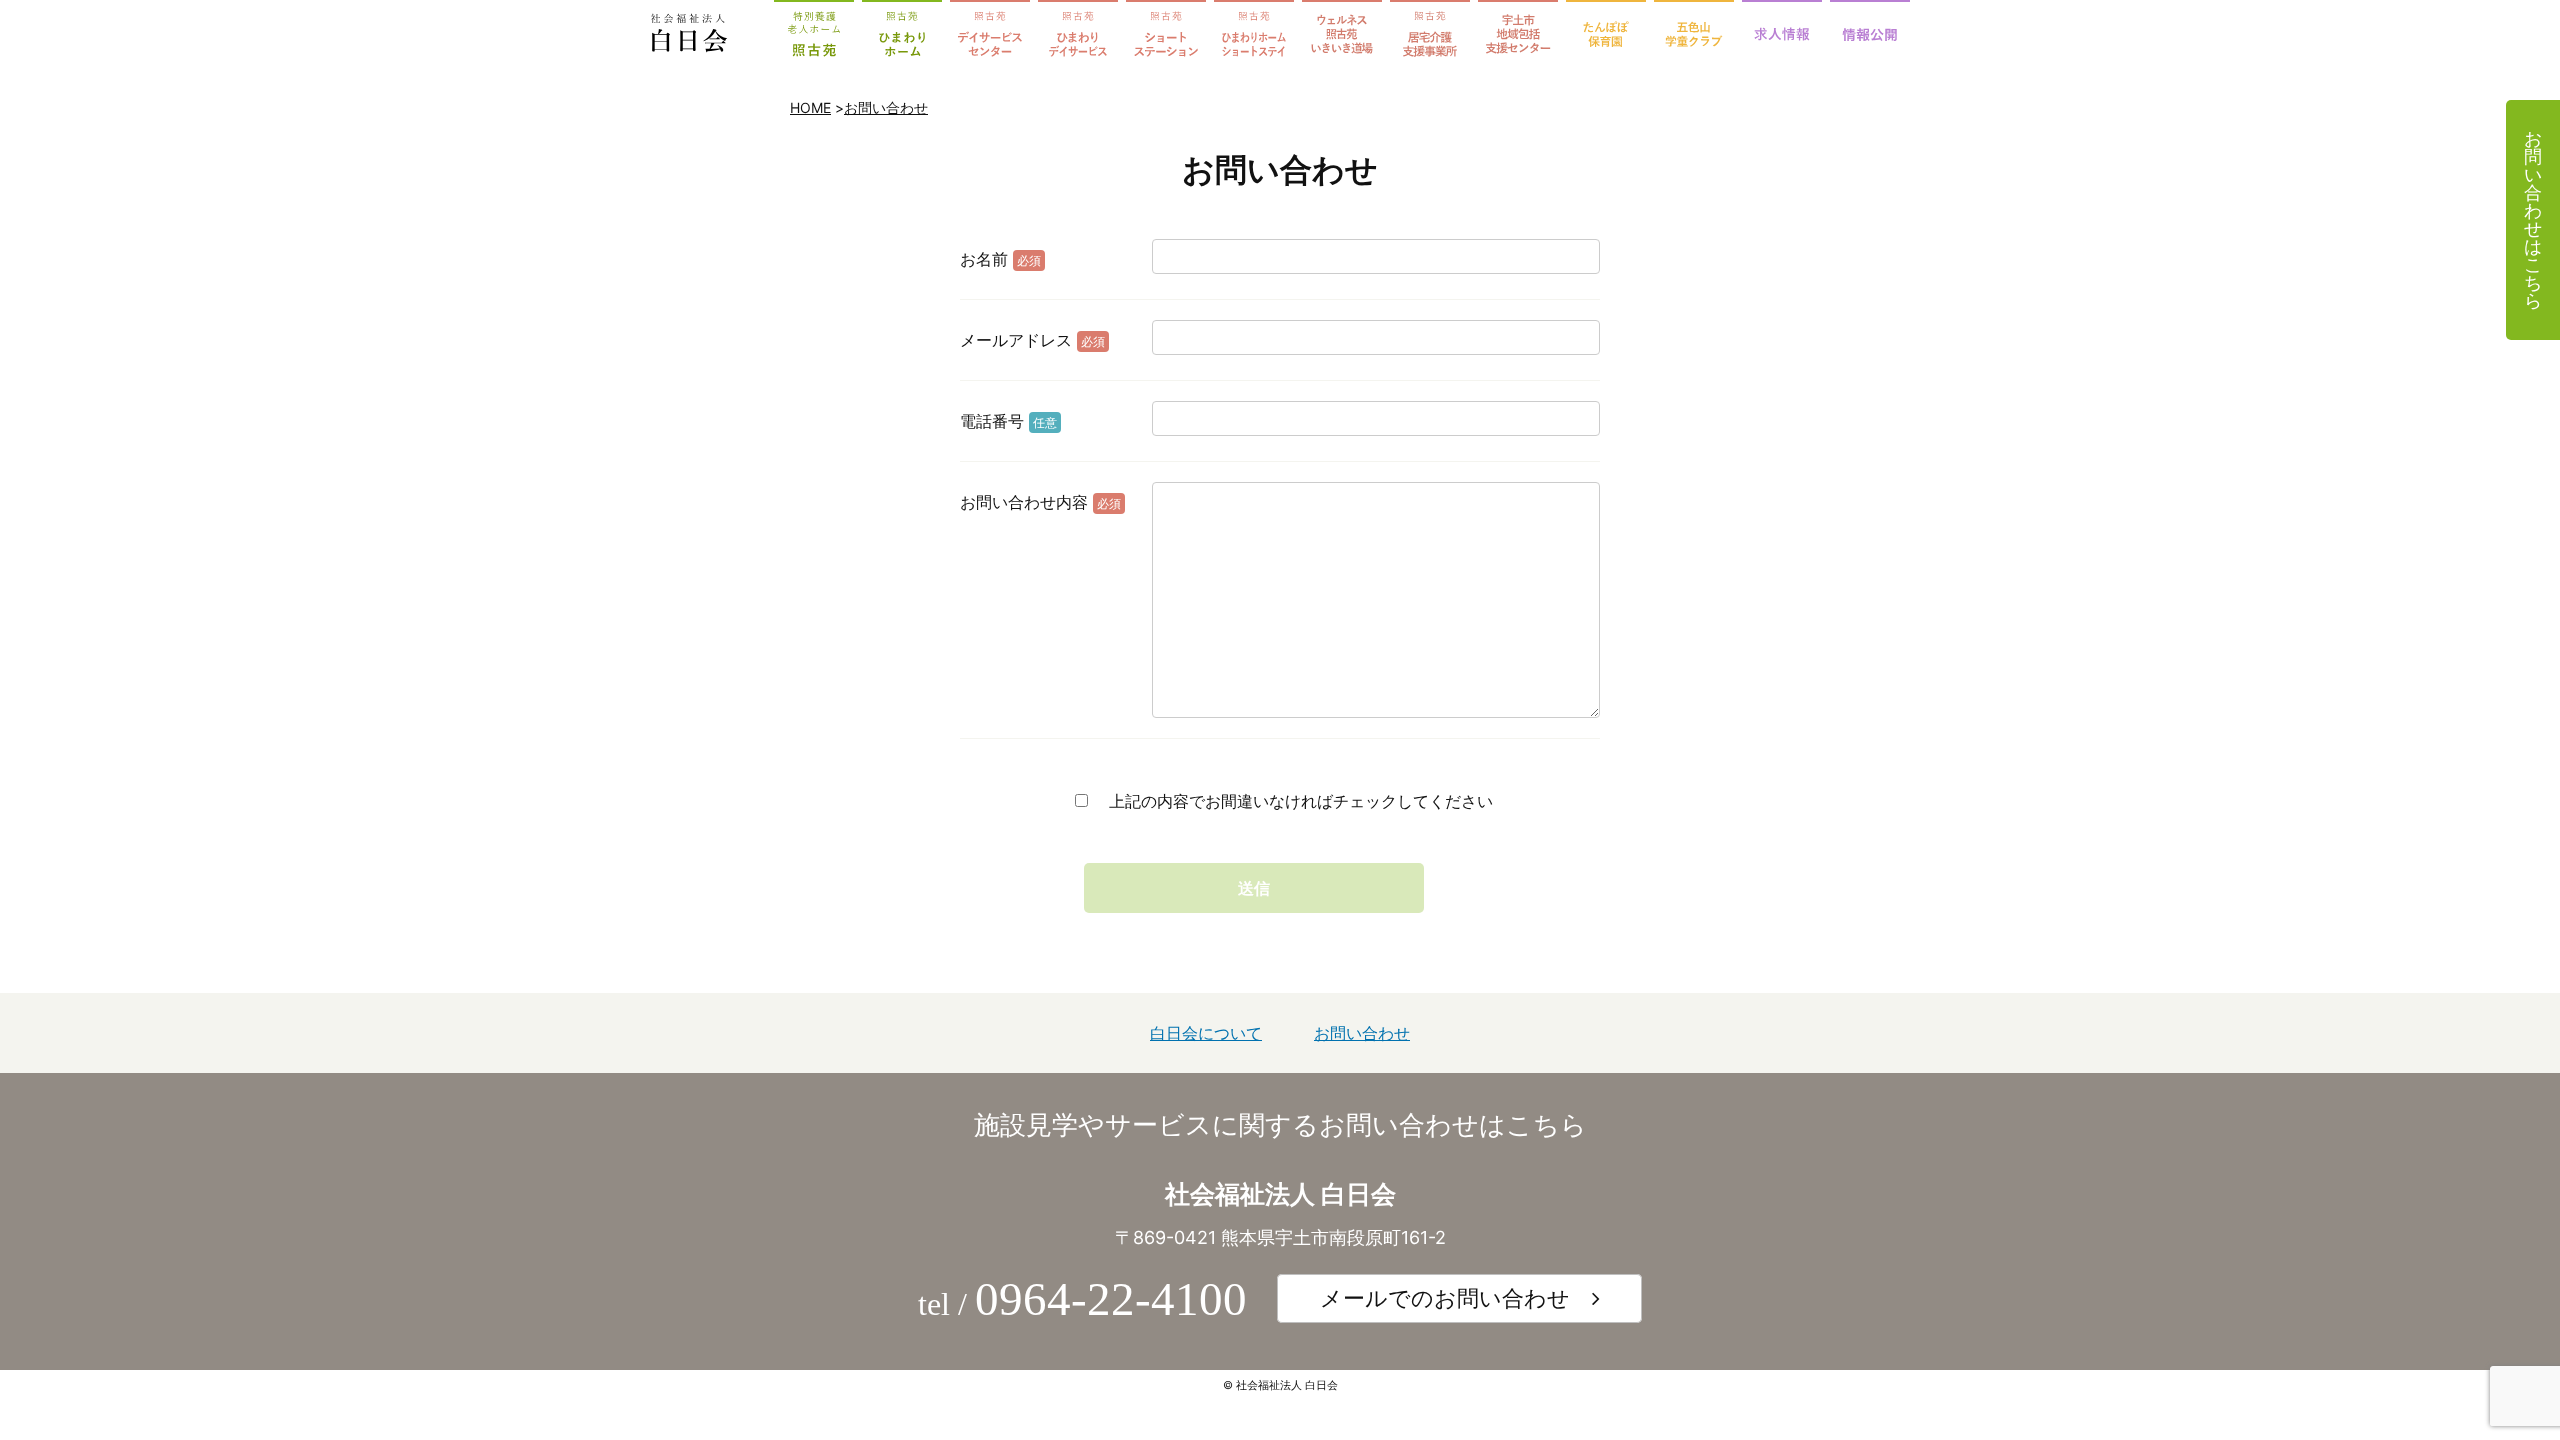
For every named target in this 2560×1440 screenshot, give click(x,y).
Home (810, 107)
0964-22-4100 (1111, 1299)
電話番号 (1008, 421)
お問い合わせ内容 (1040, 502)
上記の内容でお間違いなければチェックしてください (1298, 801)
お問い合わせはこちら (2533, 219)
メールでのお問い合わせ (1445, 1298)
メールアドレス (1032, 340)
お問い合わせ (886, 107)
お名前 (1000, 259)
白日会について (1206, 1033)
